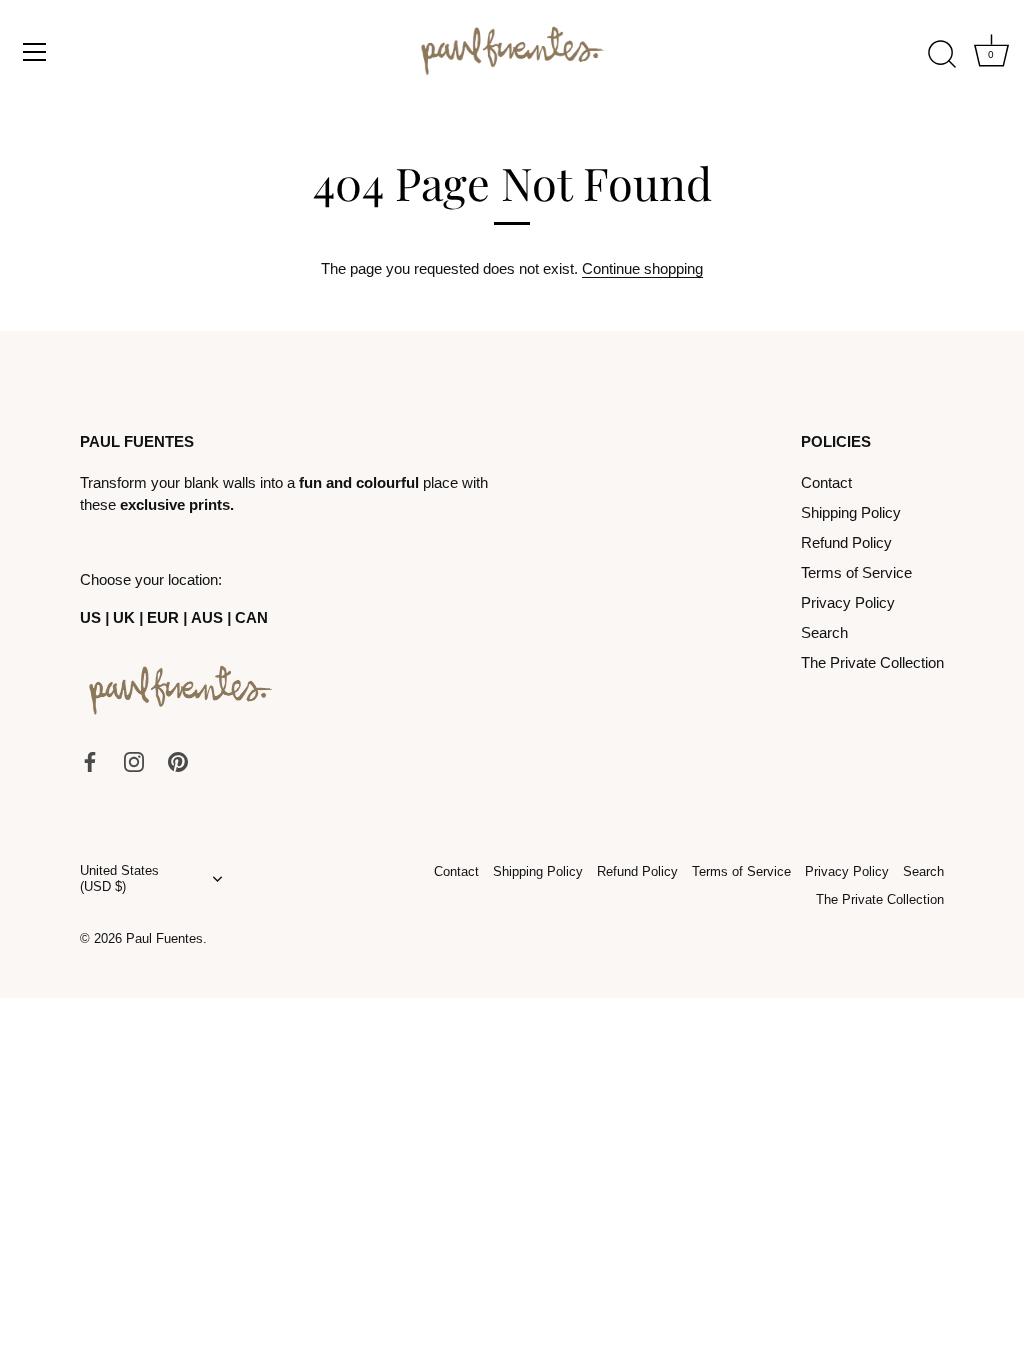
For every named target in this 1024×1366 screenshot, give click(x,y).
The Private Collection (872, 662)
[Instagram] (134, 760)
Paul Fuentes (164, 938)
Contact (826, 482)
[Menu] (35, 52)
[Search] (942, 55)
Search (824, 632)
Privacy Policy (848, 602)
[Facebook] (90, 760)
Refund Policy (846, 542)
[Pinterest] (178, 760)
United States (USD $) (119, 878)
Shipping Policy (851, 512)
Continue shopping (642, 268)
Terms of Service (856, 572)
